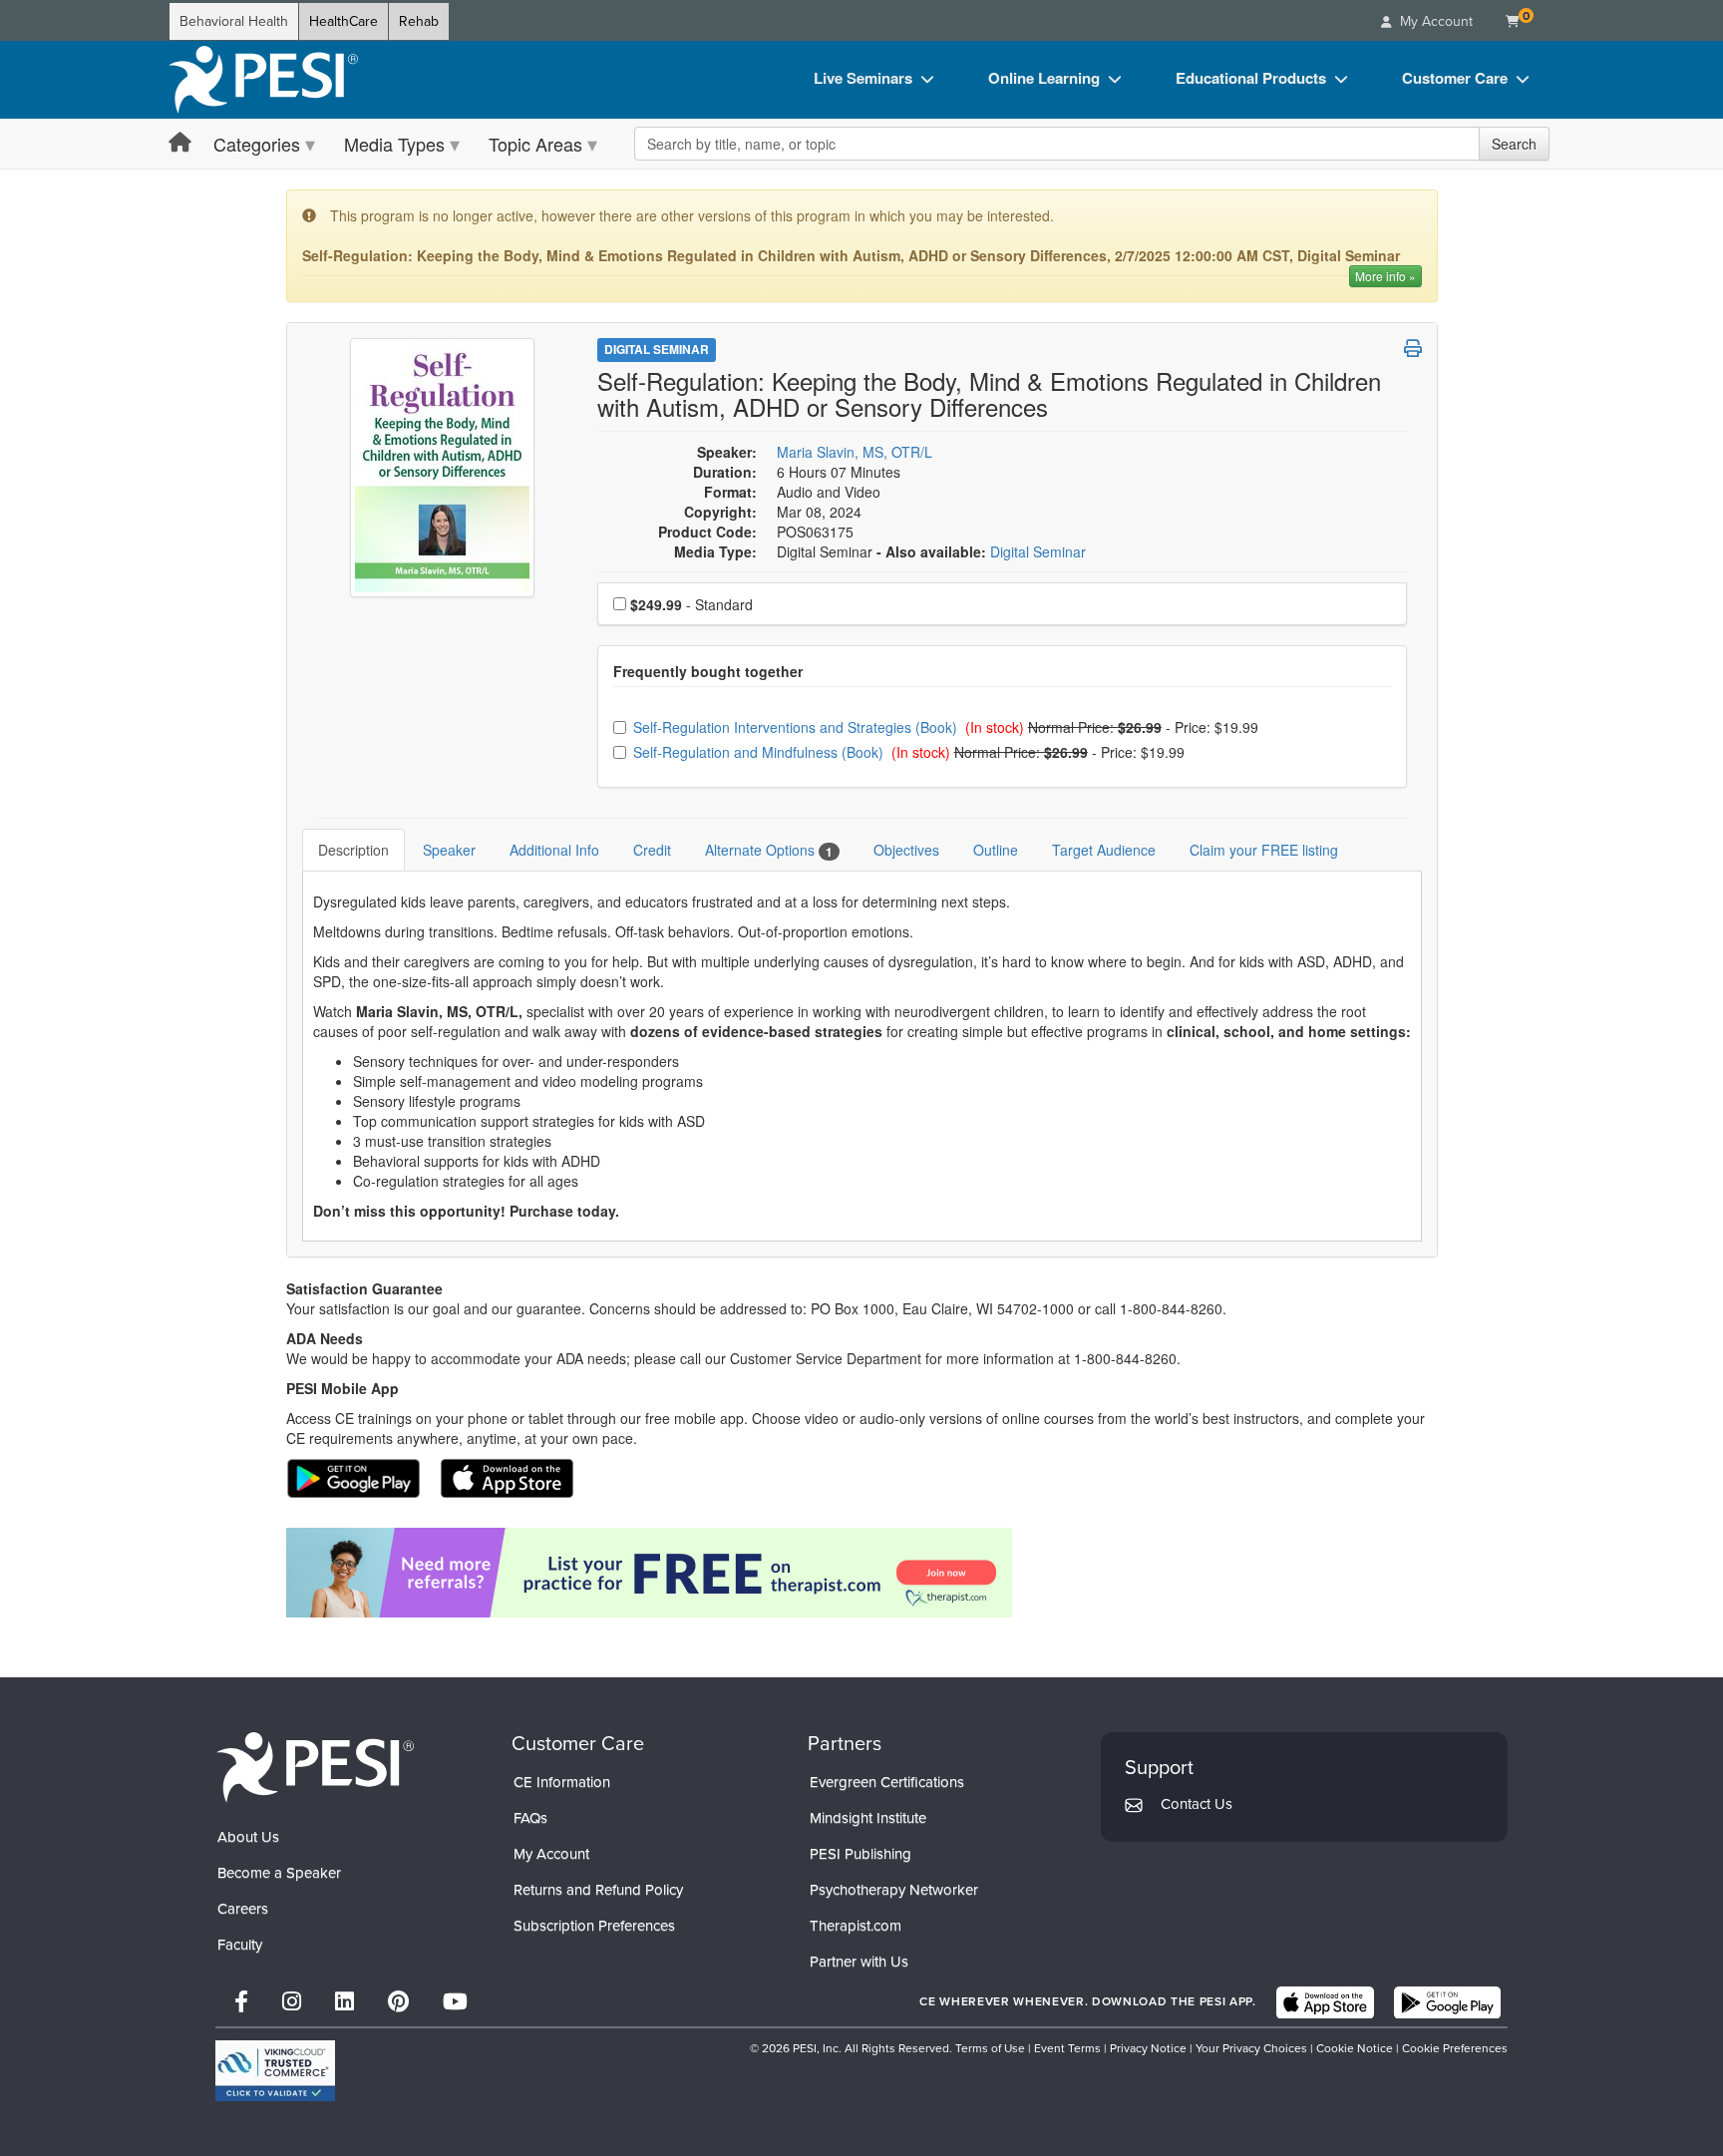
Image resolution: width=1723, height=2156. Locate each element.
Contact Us (1197, 1804)
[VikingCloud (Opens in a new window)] (275, 2071)
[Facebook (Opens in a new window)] (241, 2002)
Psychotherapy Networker (894, 1890)
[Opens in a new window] (862, 1573)
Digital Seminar (657, 349)
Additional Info (554, 850)
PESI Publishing (861, 1854)
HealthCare (344, 21)
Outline (996, 850)
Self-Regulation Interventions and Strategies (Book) (797, 727)
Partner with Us (859, 1962)
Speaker (449, 850)
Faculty (240, 1945)
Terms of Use (990, 2048)
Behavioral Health (234, 21)
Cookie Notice (1355, 2048)
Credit (652, 850)
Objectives (906, 850)
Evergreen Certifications (887, 1782)
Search (1514, 144)
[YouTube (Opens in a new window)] (455, 2002)
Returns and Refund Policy (598, 1890)
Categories (257, 144)
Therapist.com (856, 1926)
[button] (1413, 348)
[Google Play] (1447, 2002)
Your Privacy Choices (1251, 2048)
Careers (243, 1909)
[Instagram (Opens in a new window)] (292, 2002)
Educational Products (1251, 78)
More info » (1385, 276)
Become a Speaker (279, 1873)
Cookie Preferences (1455, 2048)
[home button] (180, 143)
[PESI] (315, 1767)
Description (353, 850)
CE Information (562, 1782)
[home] (263, 80)
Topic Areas (535, 144)
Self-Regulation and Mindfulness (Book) (760, 752)
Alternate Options (769, 850)
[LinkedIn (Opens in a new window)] (345, 2002)
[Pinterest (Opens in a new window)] (398, 2002)
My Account (551, 1854)
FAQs (530, 1818)
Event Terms (1067, 2048)
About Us (248, 1837)
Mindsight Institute (868, 1818)
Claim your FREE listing (1264, 850)
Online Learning (1044, 78)
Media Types (394, 144)
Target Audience (1104, 850)
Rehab (419, 21)
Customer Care (1455, 78)
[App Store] (1325, 2002)
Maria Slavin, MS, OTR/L (855, 452)
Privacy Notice (1148, 2048)
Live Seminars (863, 78)
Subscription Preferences (594, 1926)
